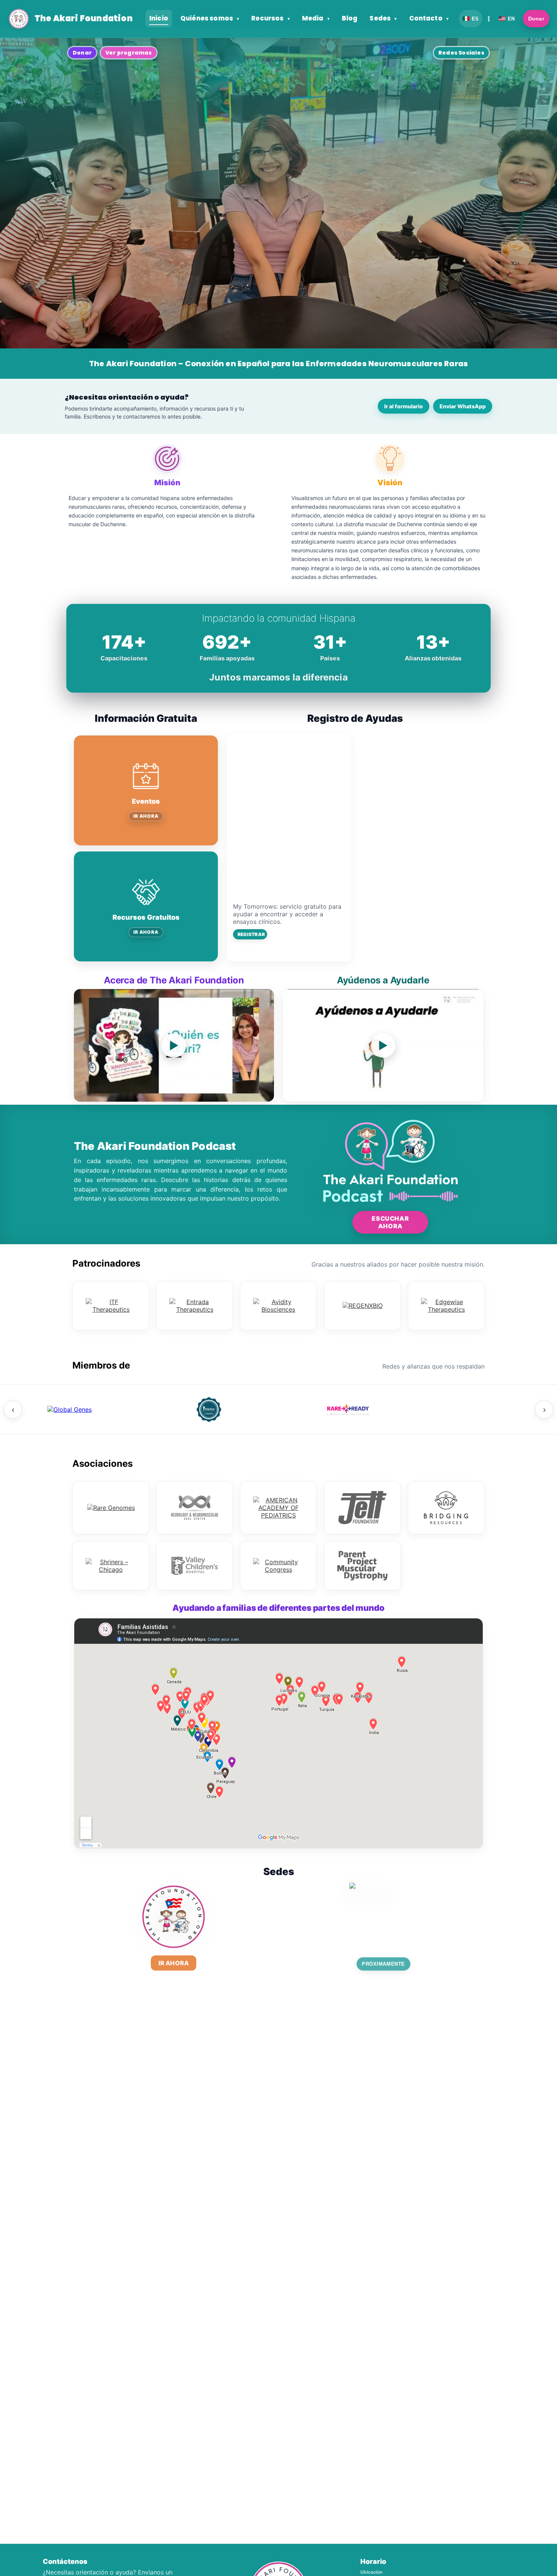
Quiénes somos (210, 18)
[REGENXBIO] (362, 1306)
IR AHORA (146, 816)
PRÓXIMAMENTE (383, 1964)
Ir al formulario (404, 406)
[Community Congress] (278, 1566)
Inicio (159, 18)
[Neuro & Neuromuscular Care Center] (195, 1508)
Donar (536, 19)
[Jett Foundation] (362, 1508)
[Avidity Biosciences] (278, 1306)
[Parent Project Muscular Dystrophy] (362, 1566)
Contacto (429, 18)
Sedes (383, 18)
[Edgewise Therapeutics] (446, 1306)
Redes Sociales (461, 53)
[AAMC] (208, 1410)
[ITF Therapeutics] (111, 1306)
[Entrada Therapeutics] (195, 1306)
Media (316, 18)
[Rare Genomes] (111, 1508)
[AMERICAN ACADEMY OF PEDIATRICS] (278, 1508)
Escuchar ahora (390, 1222)
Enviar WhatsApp (463, 406)
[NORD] (486, 1410)
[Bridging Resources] (446, 1508)
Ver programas (129, 53)
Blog (350, 18)
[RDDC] (347, 1410)
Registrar (251, 934)
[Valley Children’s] (195, 1566)
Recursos (271, 18)
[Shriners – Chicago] (111, 1566)
